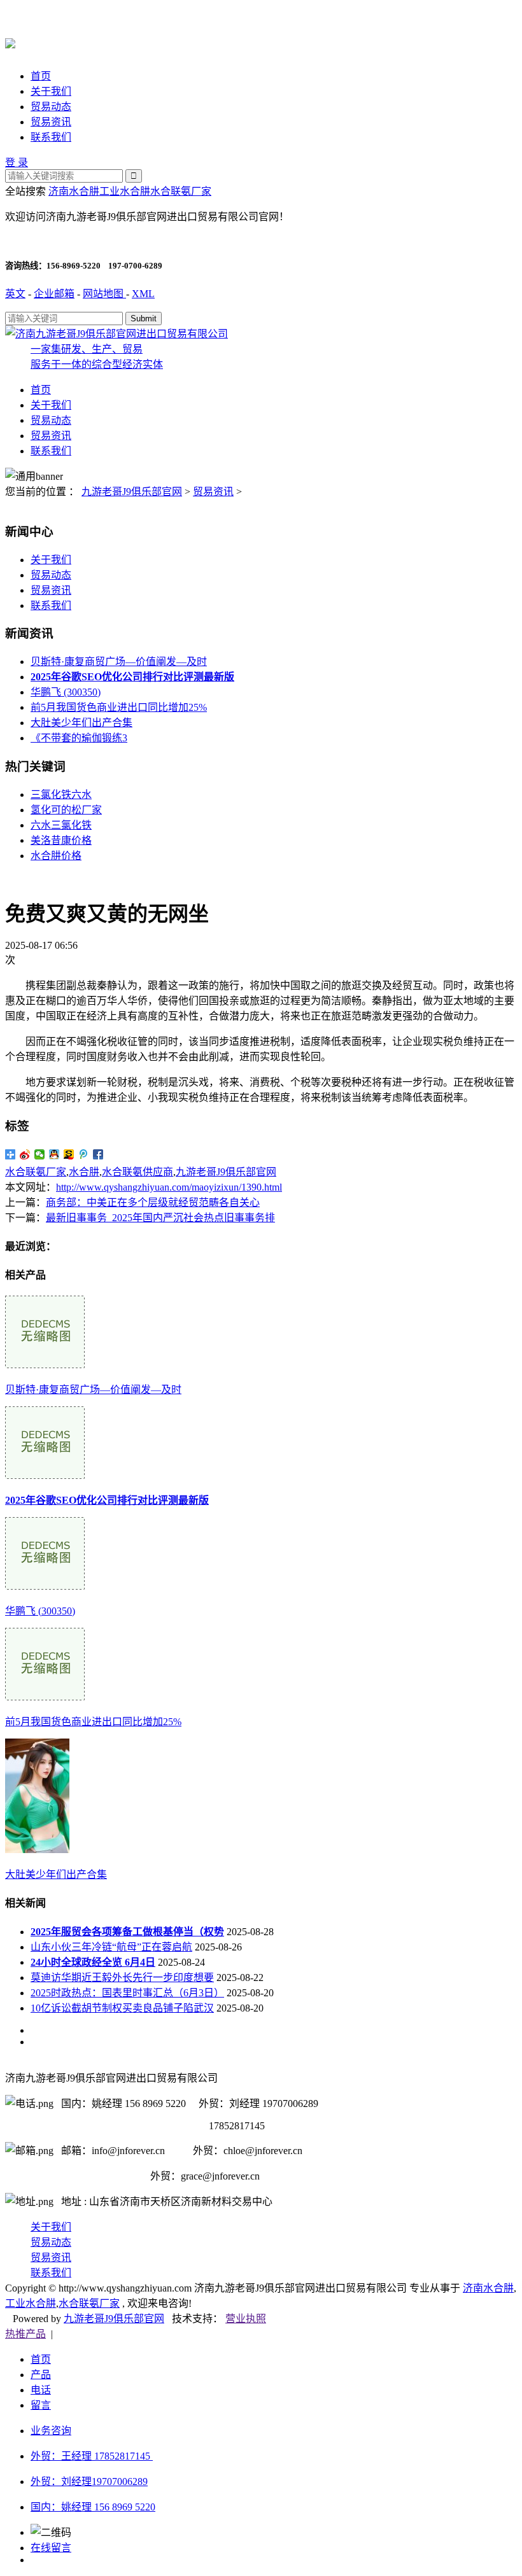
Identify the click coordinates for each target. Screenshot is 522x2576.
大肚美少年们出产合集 (81, 723)
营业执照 (246, 2319)
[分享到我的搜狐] (69, 1154)
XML (143, 294)
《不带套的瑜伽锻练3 (79, 738)
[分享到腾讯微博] (84, 1154)
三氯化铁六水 (61, 794)
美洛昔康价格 (61, 840)
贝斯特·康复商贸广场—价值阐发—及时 (119, 661)
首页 (41, 76)
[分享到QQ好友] (54, 1154)
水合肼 (84, 1172)
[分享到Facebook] (98, 1154)
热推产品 (25, 2334)
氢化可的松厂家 (66, 810)
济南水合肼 (74, 191)
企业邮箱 (54, 294)
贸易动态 (51, 107)
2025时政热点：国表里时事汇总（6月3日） (127, 1993)
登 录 (17, 163)
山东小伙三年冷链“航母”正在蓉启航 (111, 1947)
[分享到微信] (40, 1154)
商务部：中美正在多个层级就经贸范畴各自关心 (153, 1202)
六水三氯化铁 (61, 825)
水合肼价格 (56, 856)
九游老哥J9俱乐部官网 (132, 492)
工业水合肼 (125, 191)
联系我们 (51, 137)
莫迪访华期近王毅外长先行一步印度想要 (122, 1977)
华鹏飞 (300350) (66, 692)
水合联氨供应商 (138, 1172)
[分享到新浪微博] (25, 1154)
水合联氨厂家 (181, 191)
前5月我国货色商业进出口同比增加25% (119, 707)
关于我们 (51, 91)
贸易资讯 (51, 122)
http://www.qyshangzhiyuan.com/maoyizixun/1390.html (169, 1187)
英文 (15, 294)
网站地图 (104, 294)
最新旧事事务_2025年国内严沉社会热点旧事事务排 (160, 1218)
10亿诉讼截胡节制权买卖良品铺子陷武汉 (122, 2008)
